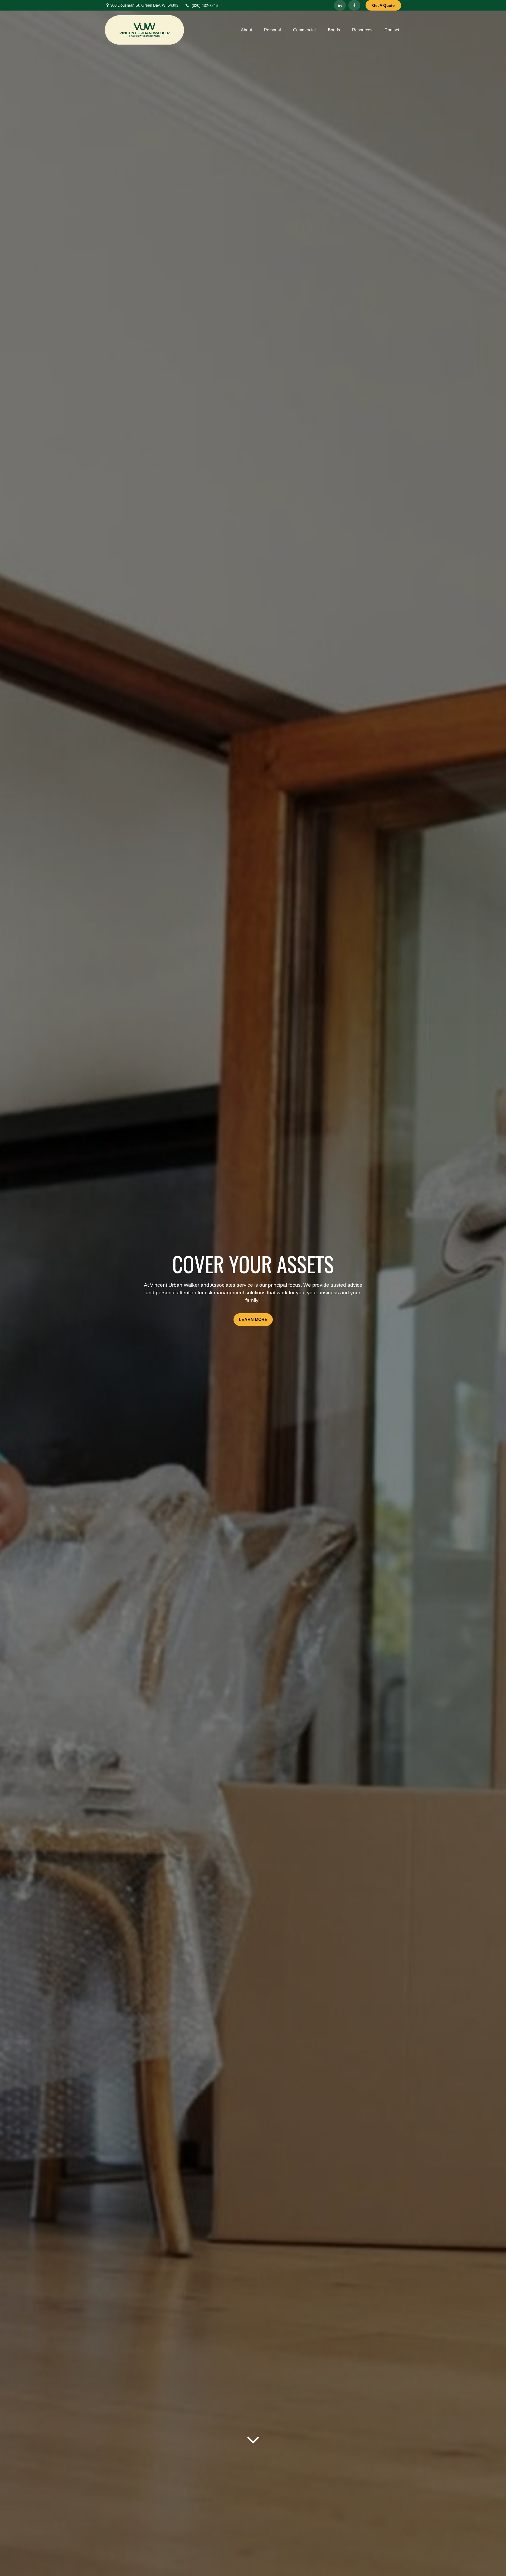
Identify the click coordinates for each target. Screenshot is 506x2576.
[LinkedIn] (340, 5)
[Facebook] (354, 5)
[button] (246, 30)
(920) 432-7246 (205, 5)
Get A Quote (383, 5)
